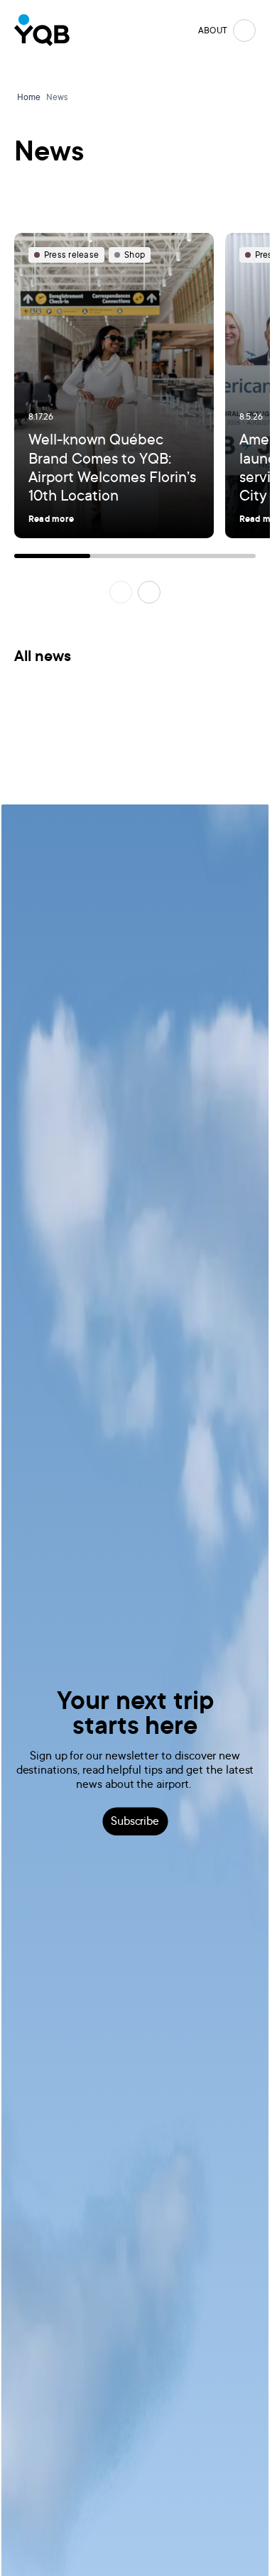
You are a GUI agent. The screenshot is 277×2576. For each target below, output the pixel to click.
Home (29, 97)
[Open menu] (244, 31)
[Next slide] (149, 592)
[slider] (135, 556)
